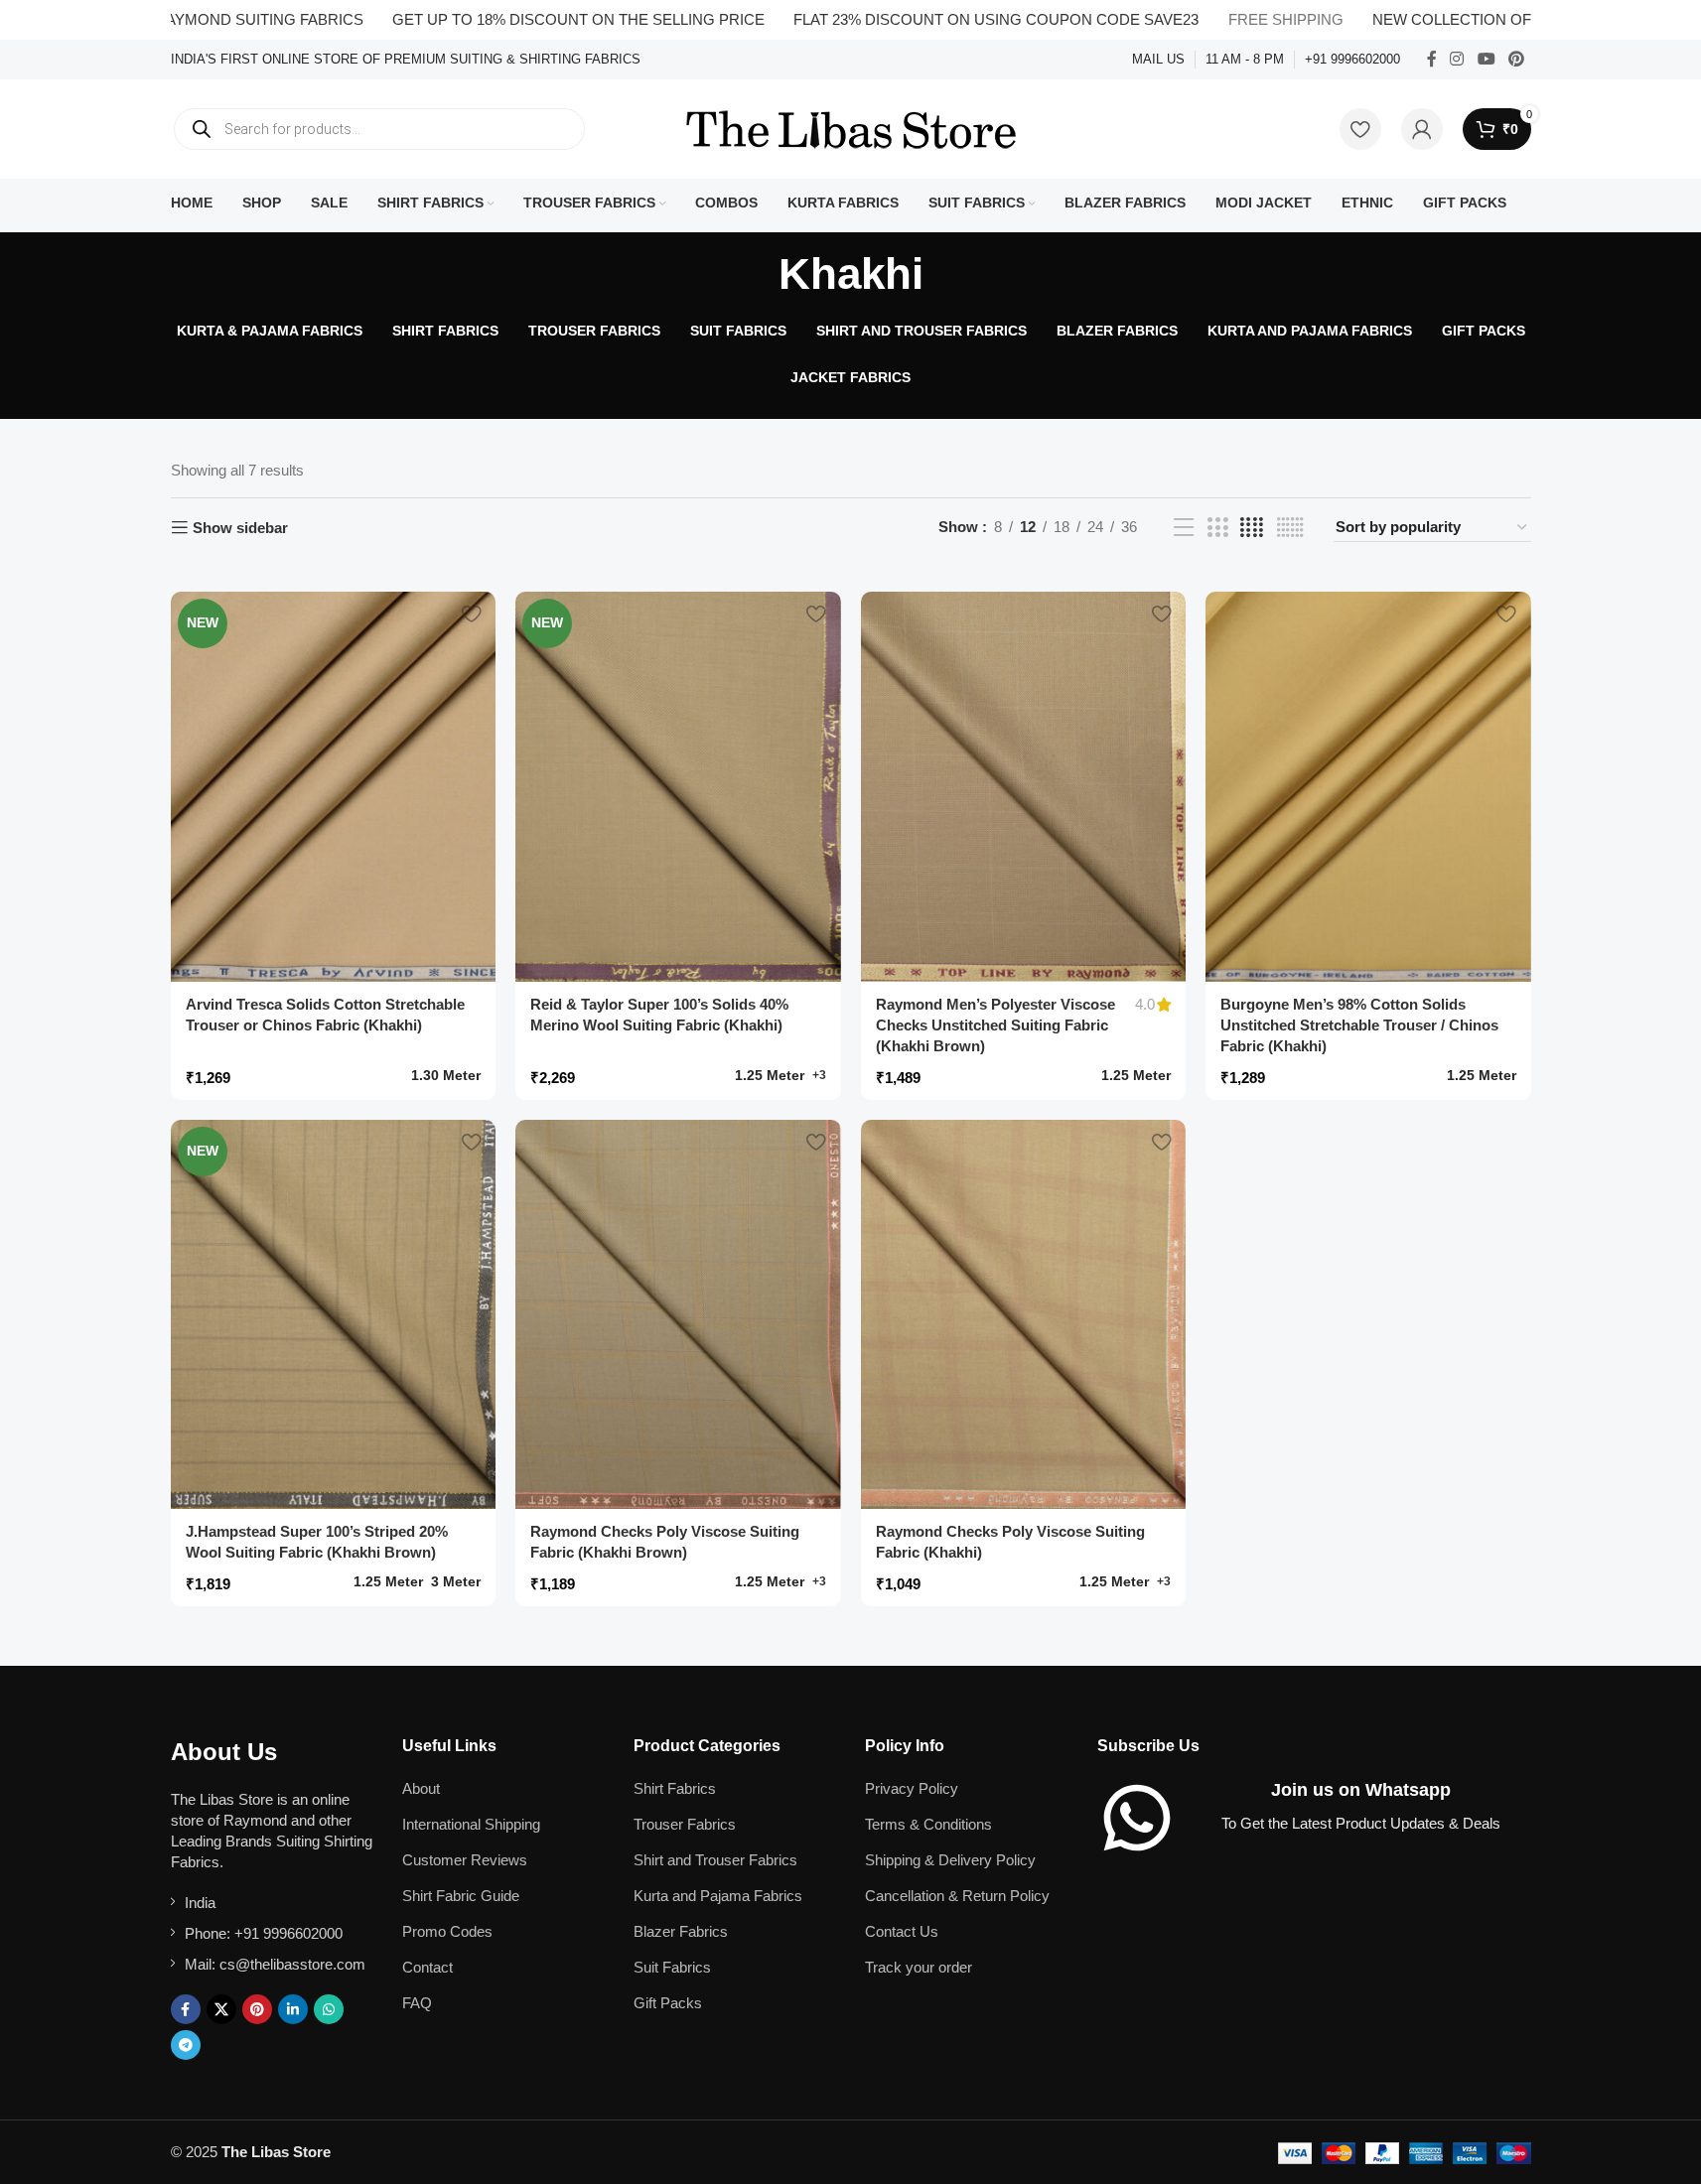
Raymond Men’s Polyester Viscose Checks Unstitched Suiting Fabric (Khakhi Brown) (995, 1025)
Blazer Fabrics (681, 1931)
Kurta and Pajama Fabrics (718, 1896)
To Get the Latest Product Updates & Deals (1361, 1823)
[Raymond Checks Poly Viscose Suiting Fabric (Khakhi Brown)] (678, 1315)
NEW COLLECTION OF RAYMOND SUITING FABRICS (1488, 19)
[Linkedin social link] (293, 2009)
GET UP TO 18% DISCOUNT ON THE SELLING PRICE (508, 19)
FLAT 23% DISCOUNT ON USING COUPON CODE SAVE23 (926, 19)
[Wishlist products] (1360, 129)
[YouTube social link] (1486, 59)
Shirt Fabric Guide (461, 1896)
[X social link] (221, 2009)
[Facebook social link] (1432, 59)
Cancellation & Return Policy (957, 1896)
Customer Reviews (465, 1860)
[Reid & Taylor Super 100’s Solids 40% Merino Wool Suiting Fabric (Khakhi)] (678, 787)
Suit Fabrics (672, 1967)
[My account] (1422, 129)
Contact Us (902, 1931)
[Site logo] (851, 128)
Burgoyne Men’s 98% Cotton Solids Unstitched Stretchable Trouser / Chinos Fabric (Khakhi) (1359, 1025)
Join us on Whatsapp (1361, 1790)
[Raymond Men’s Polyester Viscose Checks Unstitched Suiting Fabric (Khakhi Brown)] (1024, 787)
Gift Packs (668, 2003)
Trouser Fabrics (685, 1824)
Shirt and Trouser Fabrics (715, 1860)
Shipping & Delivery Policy (950, 1860)
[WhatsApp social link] (329, 2009)
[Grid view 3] (1217, 528)
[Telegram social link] (186, 2045)
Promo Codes (447, 1931)
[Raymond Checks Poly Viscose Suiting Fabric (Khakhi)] (1024, 1315)
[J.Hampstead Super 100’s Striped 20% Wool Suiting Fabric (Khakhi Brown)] (334, 1315)
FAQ (417, 2003)
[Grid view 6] (1290, 528)
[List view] (1184, 528)
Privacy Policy (912, 1788)
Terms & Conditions (928, 1824)
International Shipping (471, 1824)
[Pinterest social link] (1516, 59)
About (421, 1788)
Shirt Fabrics (675, 1788)
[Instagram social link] (1457, 59)
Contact (427, 1967)
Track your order (919, 1967)
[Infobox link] (406, 60)
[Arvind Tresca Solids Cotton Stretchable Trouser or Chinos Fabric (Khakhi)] (334, 787)
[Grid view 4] (1252, 528)
